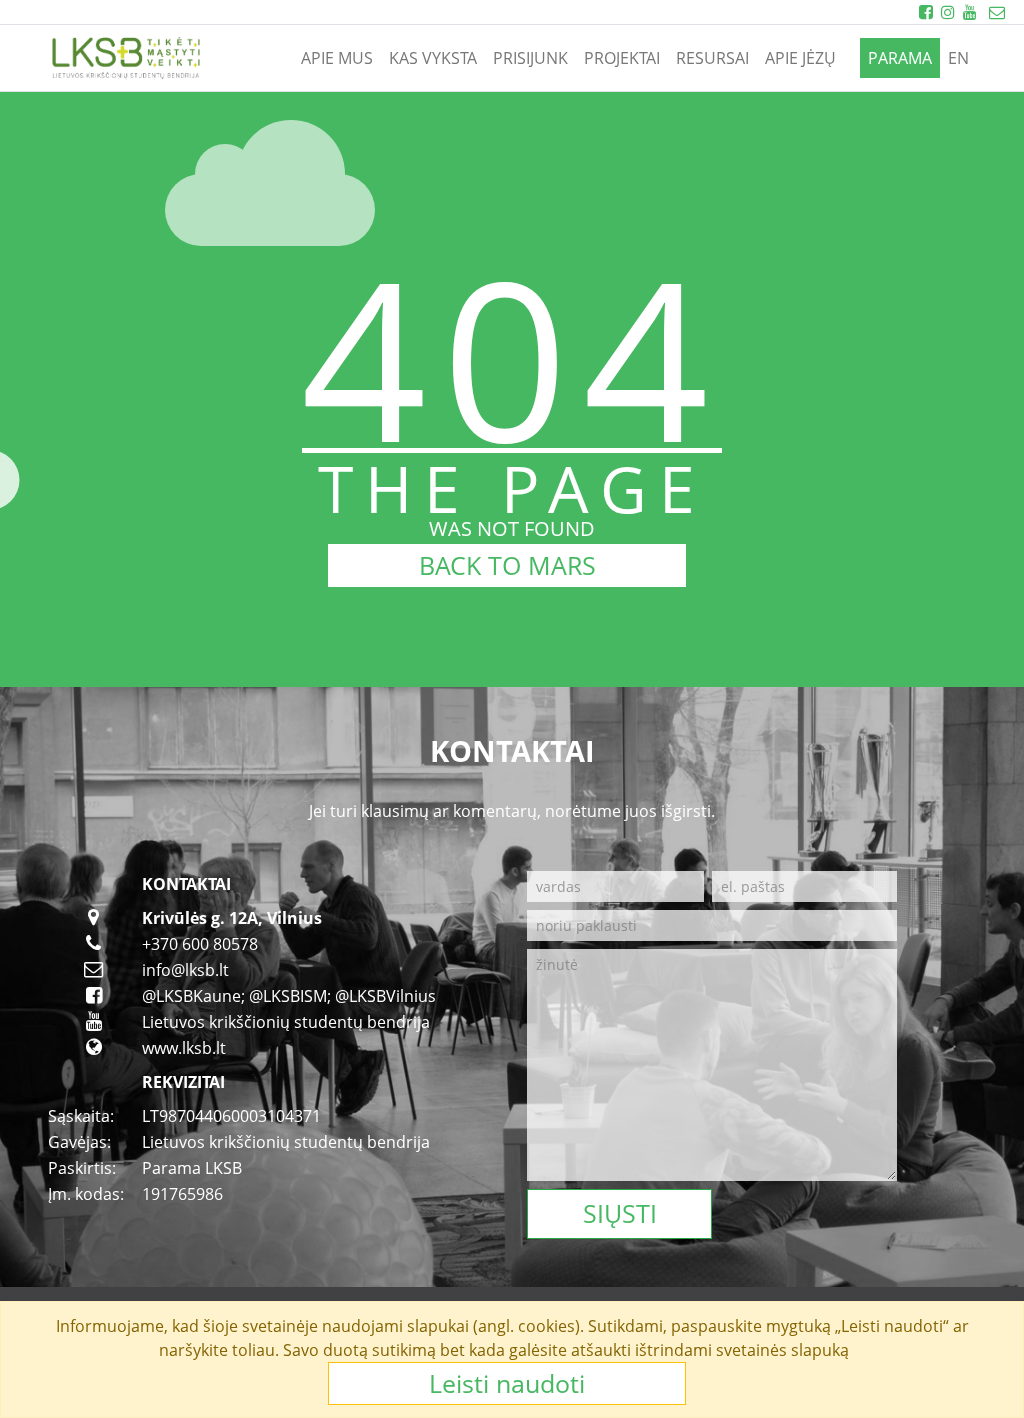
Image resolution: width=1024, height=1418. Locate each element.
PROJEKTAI (622, 58)
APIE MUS (337, 58)
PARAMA (900, 58)
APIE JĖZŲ (800, 58)
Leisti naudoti (507, 1383)
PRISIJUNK (530, 58)
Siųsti (620, 1213)
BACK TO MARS (507, 565)
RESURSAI (712, 58)
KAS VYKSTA (433, 58)
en (958, 58)
